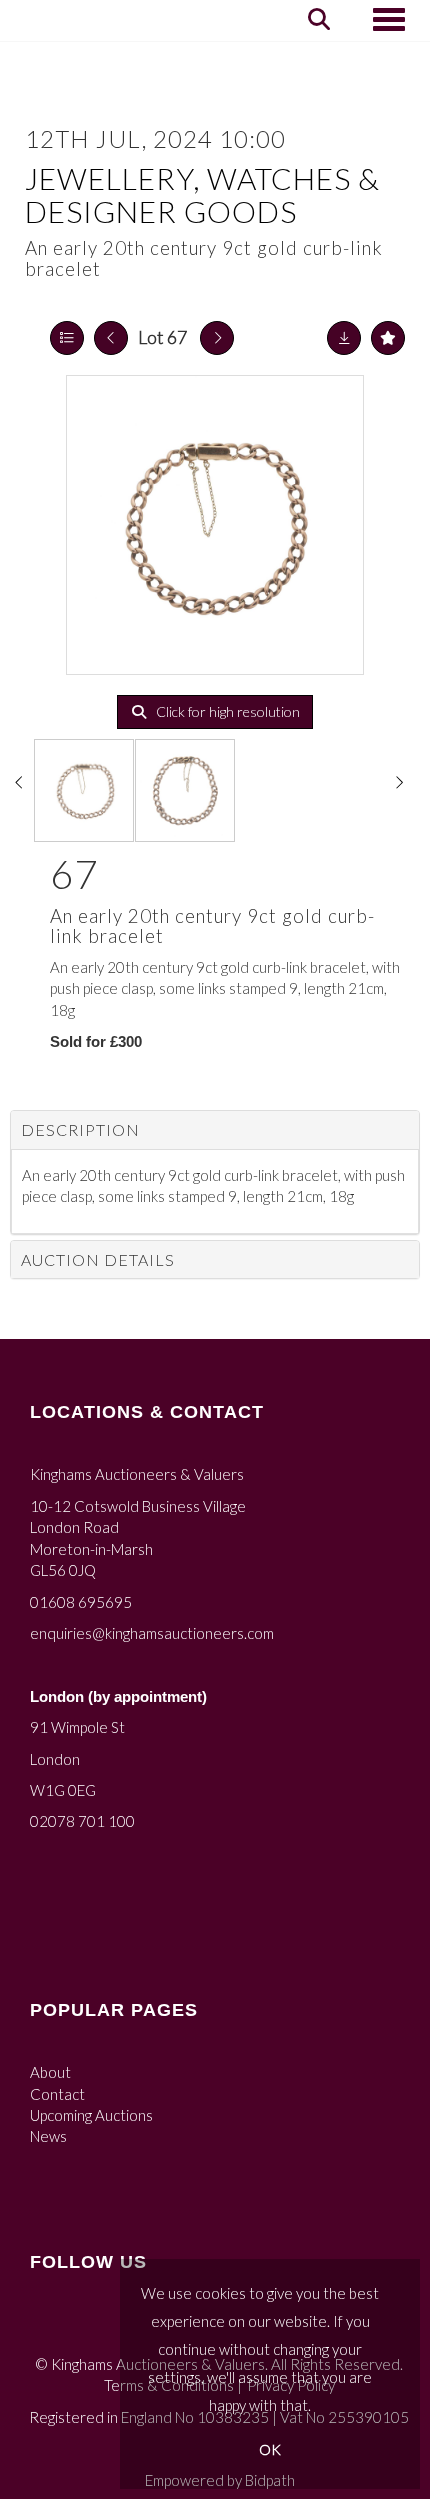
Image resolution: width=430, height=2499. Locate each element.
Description (80, 1129)
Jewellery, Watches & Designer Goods (202, 194)
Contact (57, 2094)
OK (270, 2449)
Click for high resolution (226, 711)
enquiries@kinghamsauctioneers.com (152, 1633)
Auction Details (98, 1259)
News (48, 2136)
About (50, 2072)
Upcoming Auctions (91, 2115)
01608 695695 (81, 1602)
